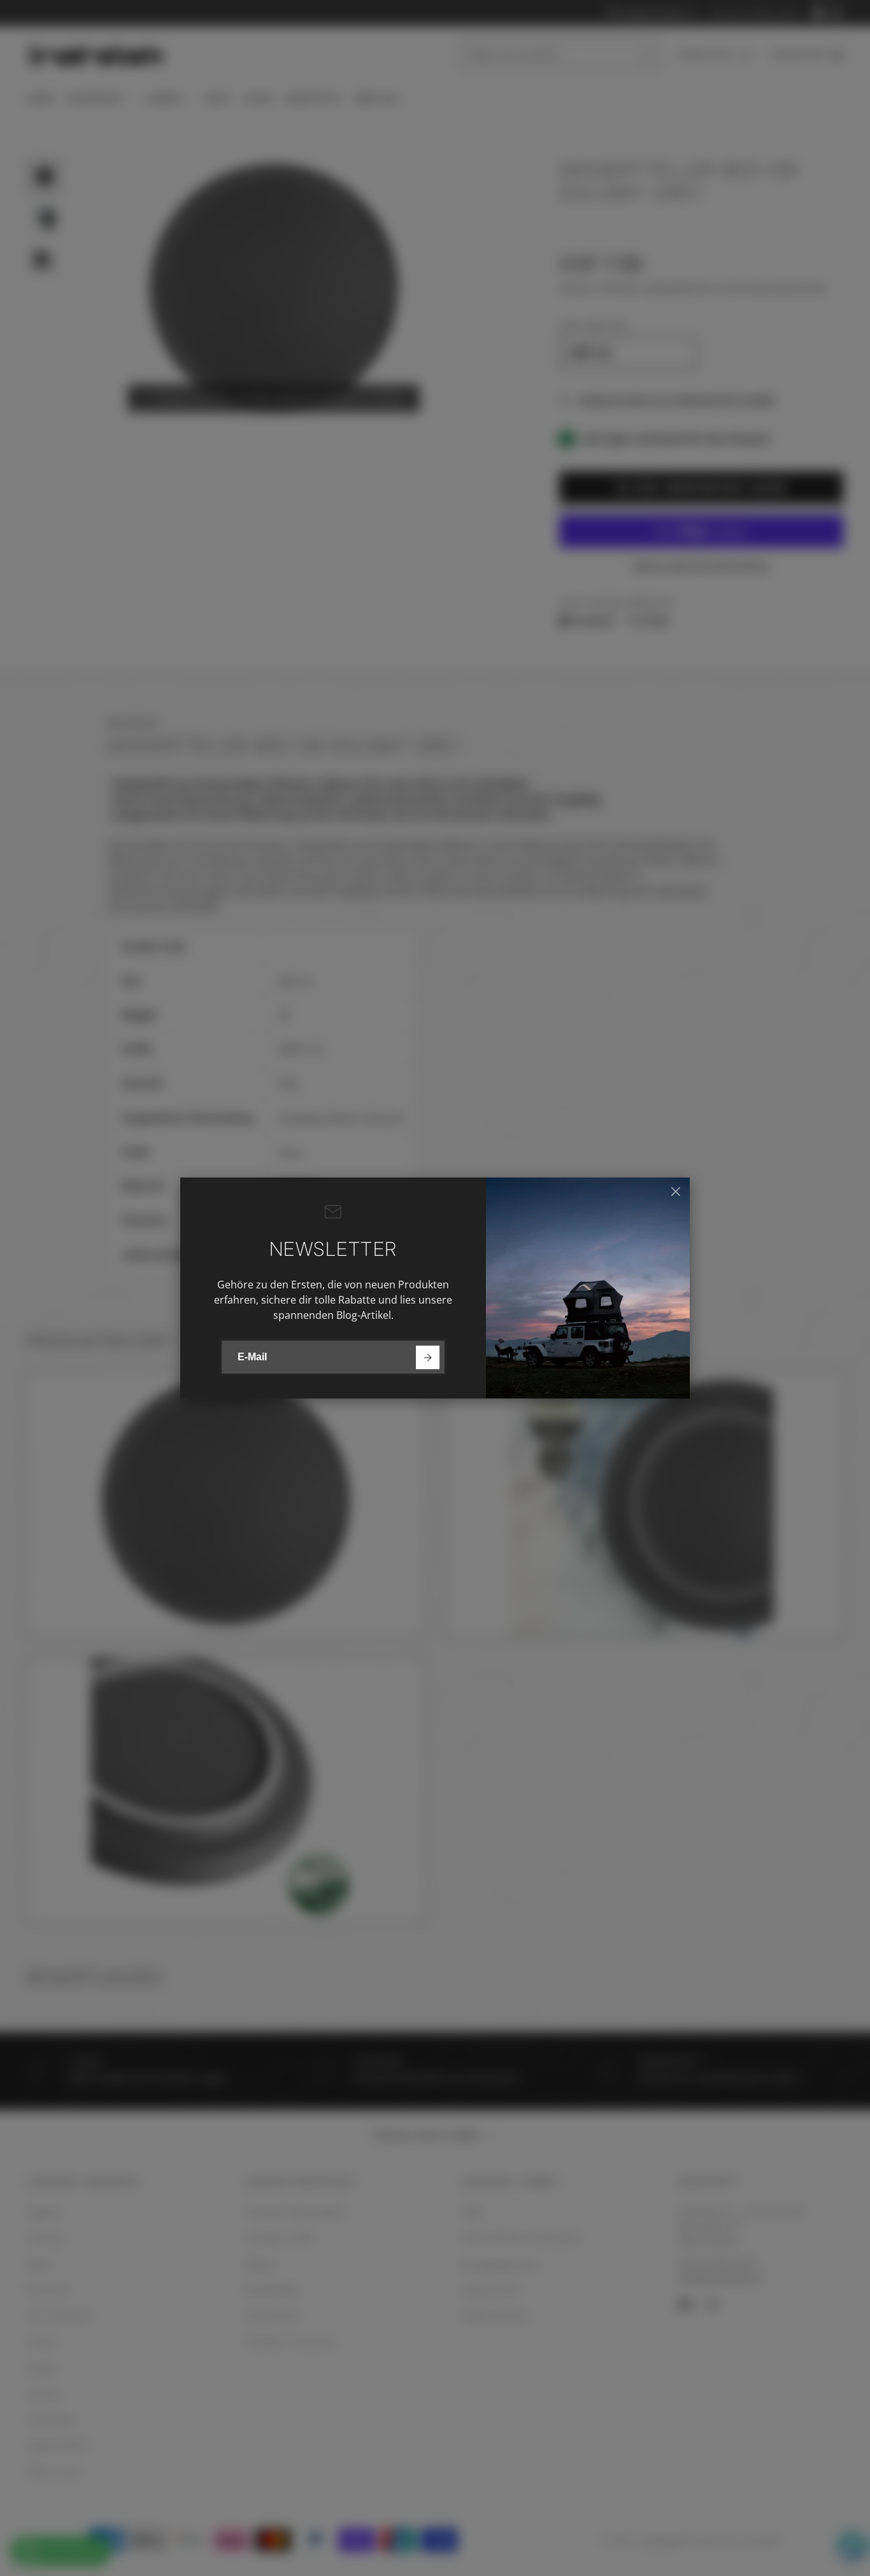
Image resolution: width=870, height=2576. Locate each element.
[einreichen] (428, 1357)
